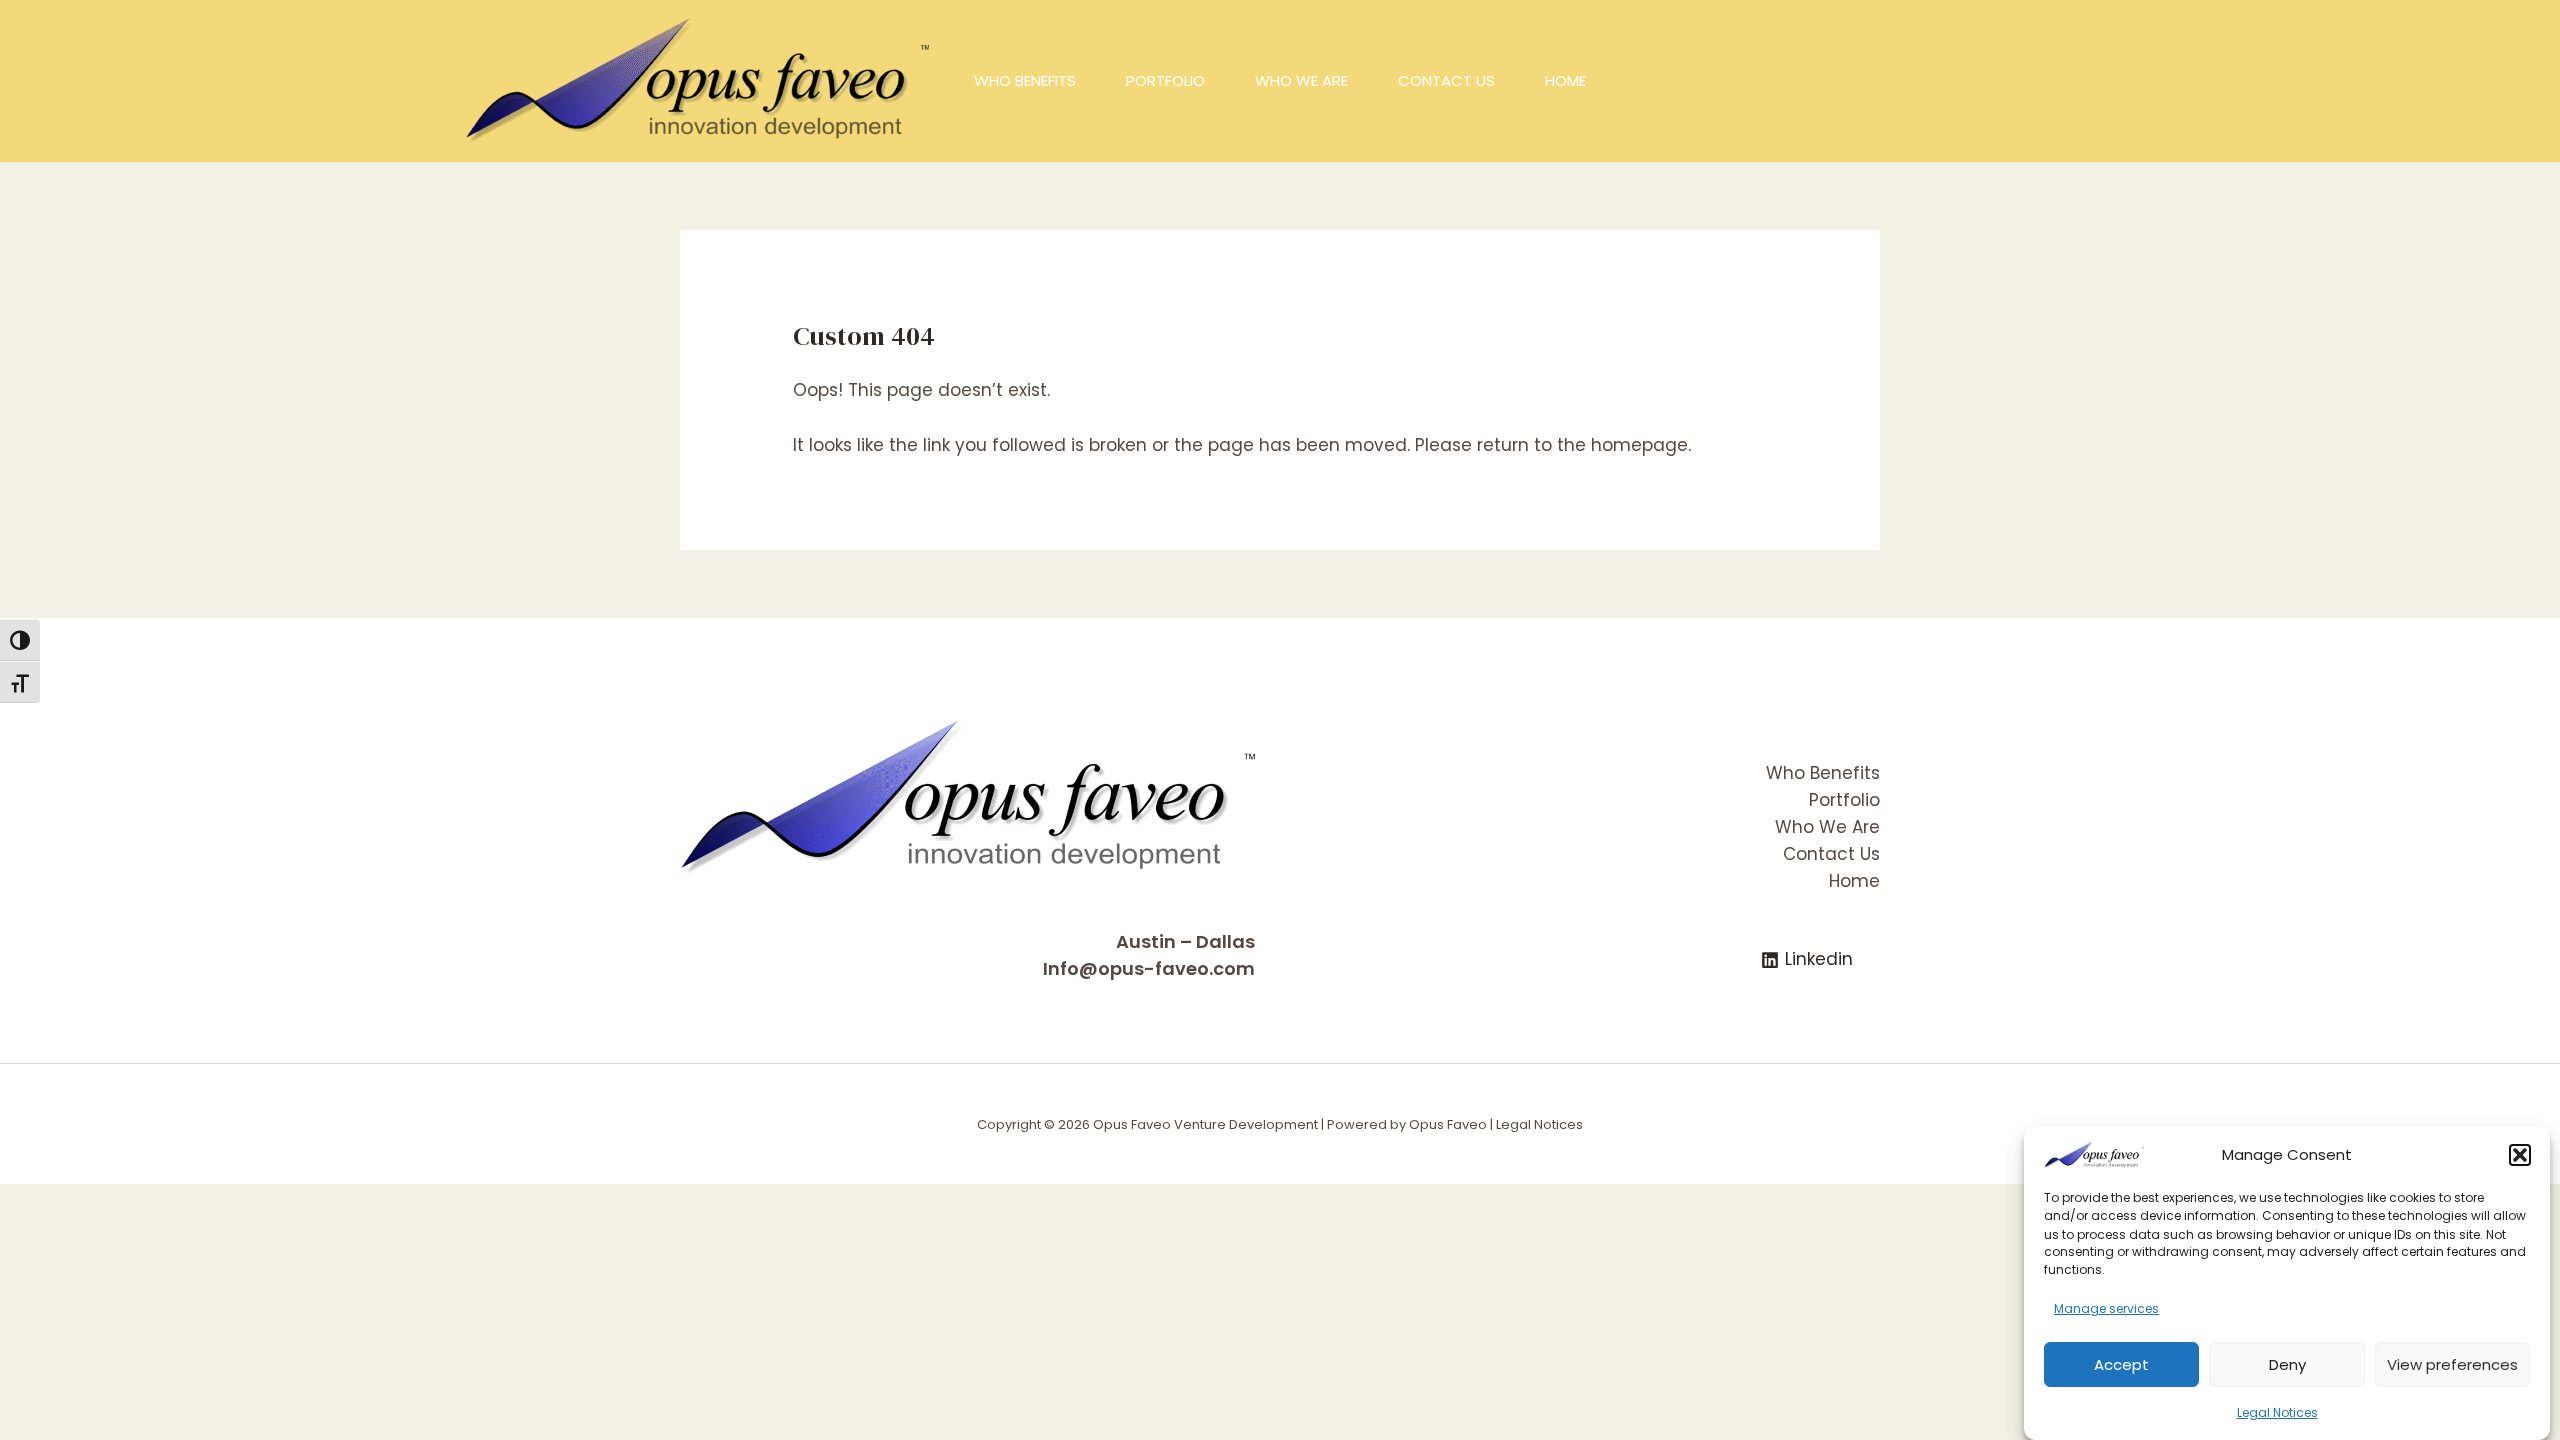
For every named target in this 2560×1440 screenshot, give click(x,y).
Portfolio (1844, 800)
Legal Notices (2277, 1411)
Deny (2287, 1363)
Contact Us (1831, 854)
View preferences (2452, 1363)
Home (1854, 881)
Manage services (2106, 1308)
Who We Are (1827, 827)
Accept (2121, 1363)
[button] (2520, 1155)
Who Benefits (1823, 773)
